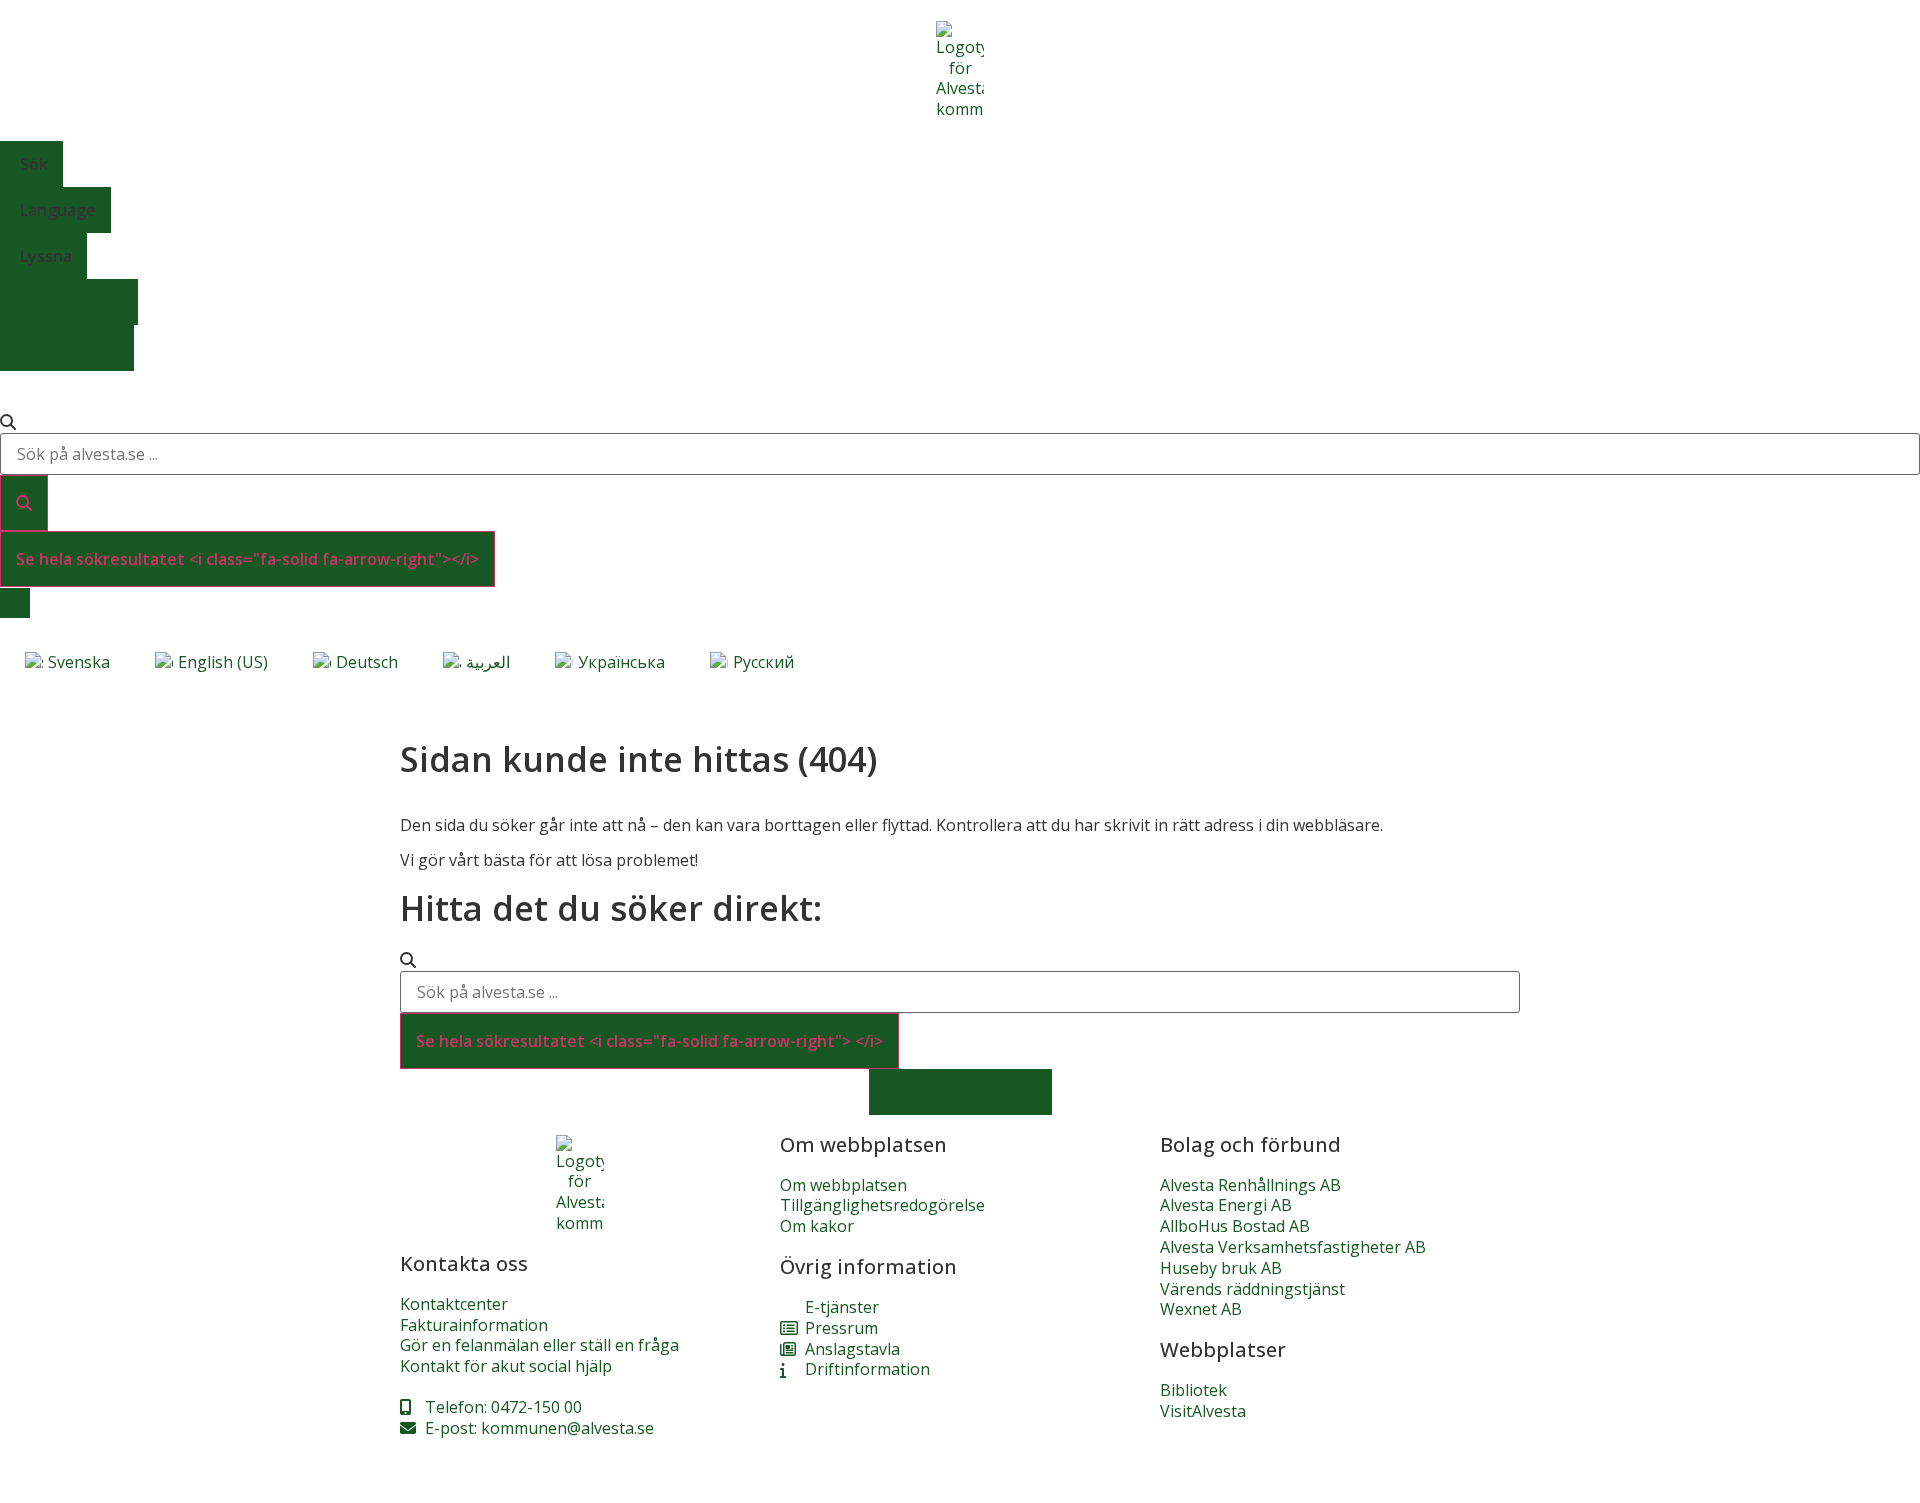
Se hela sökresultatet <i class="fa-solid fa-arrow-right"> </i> (649, 1041)
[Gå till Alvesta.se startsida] (960, 70)
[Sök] (24, 503)
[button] (960, 164)
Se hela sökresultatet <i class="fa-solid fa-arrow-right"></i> (247, 559)
